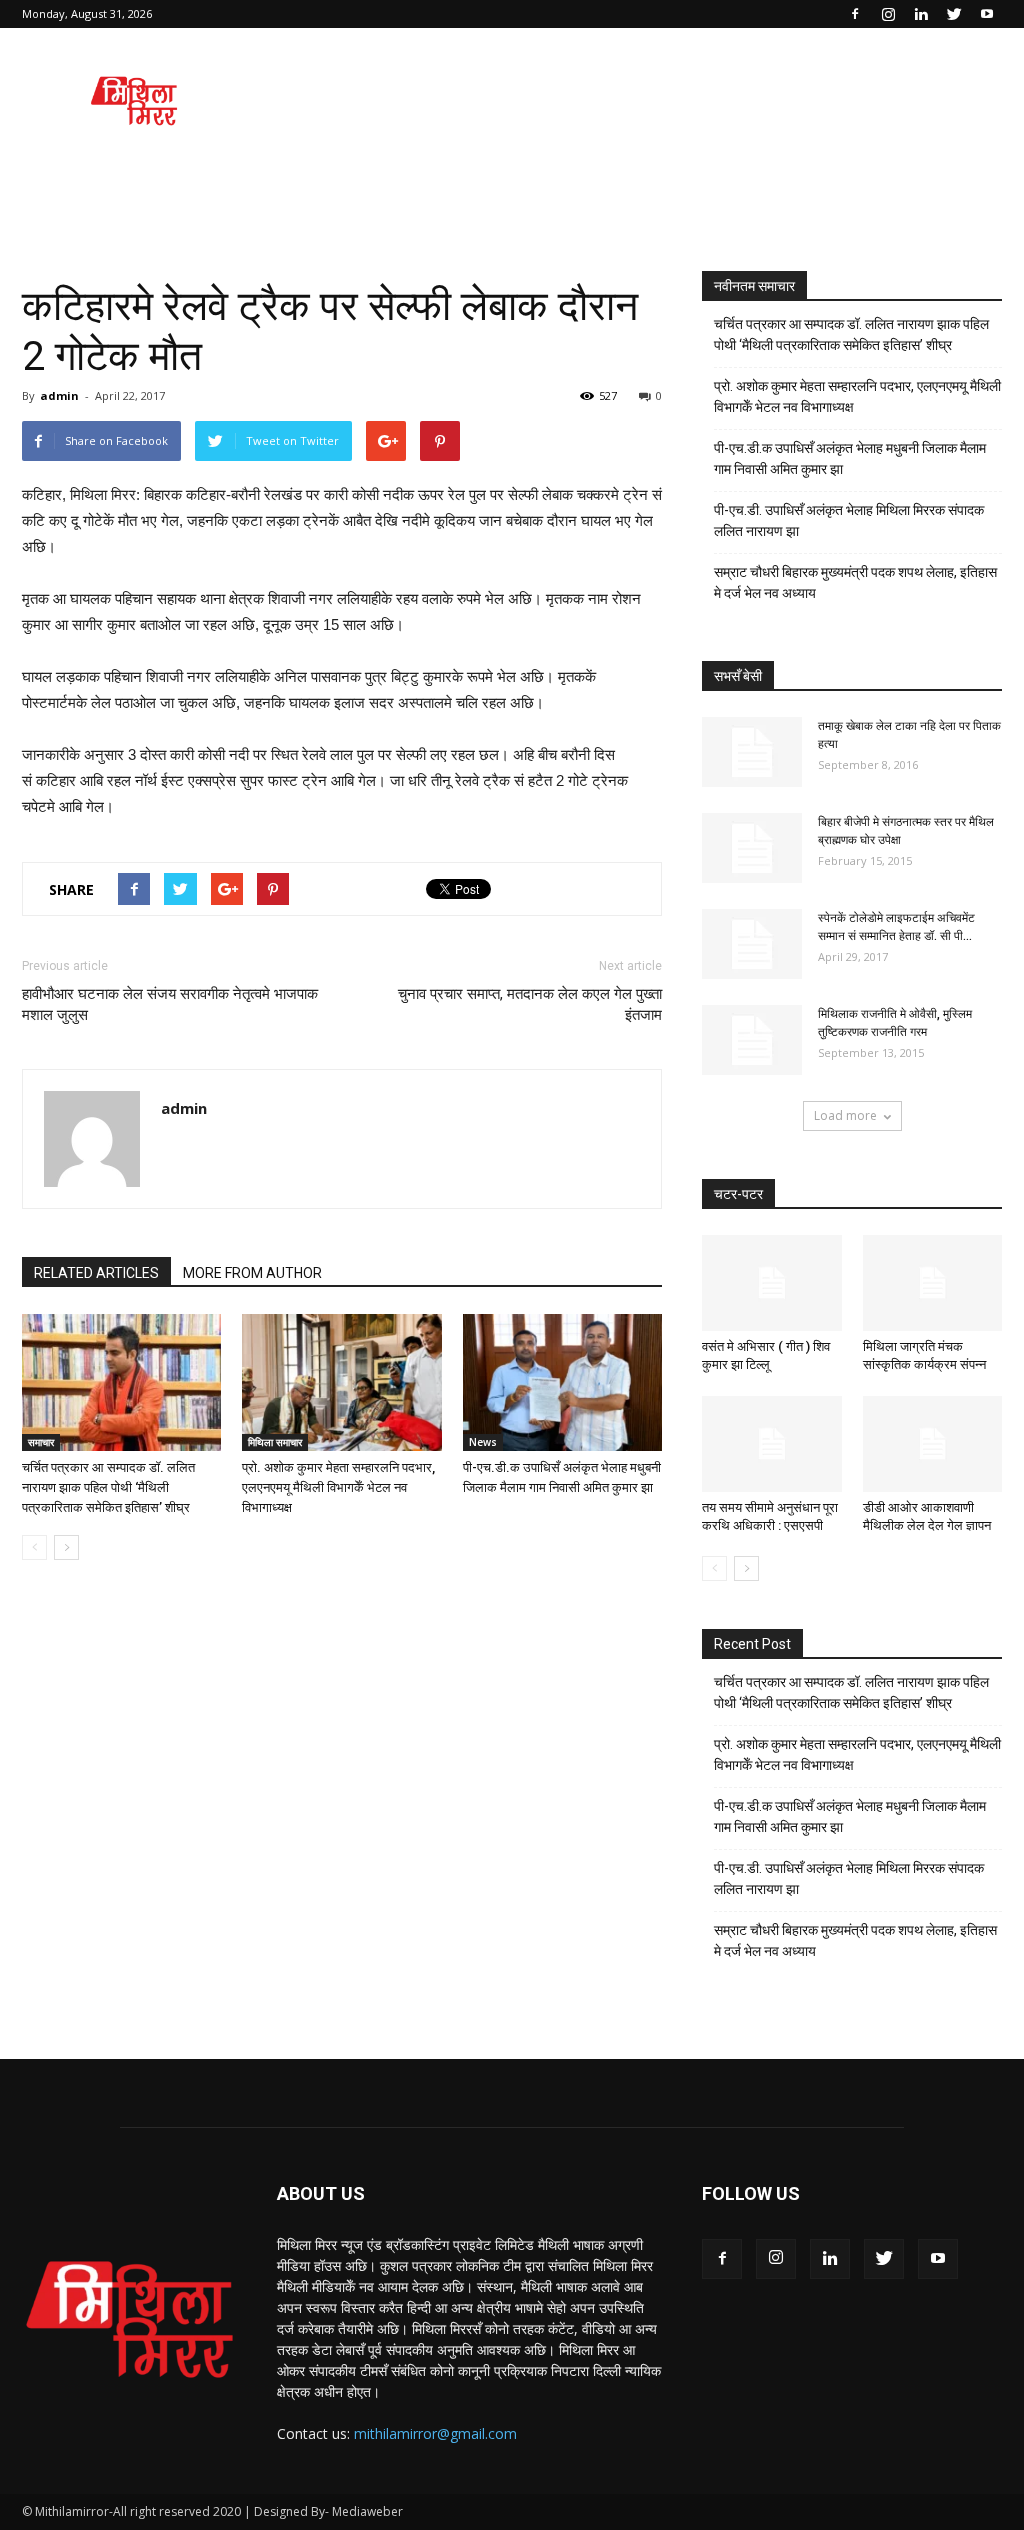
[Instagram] (888, 14)
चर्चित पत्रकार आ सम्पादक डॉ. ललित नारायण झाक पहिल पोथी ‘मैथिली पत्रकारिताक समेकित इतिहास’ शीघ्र (108, 1487)
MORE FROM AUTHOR (252, 1273)
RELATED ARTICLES (96, 1273)
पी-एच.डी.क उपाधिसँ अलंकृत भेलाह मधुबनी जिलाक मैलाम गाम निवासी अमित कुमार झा (850, 458)
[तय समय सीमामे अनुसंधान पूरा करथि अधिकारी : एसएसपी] (772, 1444)
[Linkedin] (921, 14)
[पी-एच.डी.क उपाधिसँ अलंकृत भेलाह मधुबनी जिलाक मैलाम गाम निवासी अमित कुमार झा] (562, 1382)
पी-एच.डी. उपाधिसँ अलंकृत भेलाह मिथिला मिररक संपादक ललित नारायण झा (849, 520)
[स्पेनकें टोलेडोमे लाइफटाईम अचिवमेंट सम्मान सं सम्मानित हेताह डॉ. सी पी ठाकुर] (752, 944)
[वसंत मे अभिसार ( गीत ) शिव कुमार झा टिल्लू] (772, 1283)
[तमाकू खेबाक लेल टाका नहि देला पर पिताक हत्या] (752, 752)
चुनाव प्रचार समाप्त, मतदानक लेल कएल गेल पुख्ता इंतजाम (530, 1004)
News (483, 1442)
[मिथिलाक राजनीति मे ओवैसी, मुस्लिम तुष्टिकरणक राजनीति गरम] (752, 1040)
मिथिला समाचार (275, 1442)
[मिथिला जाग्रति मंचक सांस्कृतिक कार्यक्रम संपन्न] (933, 1283)
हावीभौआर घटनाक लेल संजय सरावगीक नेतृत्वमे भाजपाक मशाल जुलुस (170, 1004)
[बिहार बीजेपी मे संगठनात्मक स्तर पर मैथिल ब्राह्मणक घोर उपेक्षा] (752, 848)
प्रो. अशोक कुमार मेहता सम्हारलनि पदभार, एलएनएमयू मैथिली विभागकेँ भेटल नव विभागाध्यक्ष (338, 1487)
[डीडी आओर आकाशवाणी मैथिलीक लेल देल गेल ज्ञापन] (933, 1444)
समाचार (41, 1442)
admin (59, 395)
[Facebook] (855, 14)
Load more (845, 1115)
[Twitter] (954, 14)
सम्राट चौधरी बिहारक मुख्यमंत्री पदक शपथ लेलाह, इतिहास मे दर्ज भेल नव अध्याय (855, 582)
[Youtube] (987, 14)
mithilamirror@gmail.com (435, 2433)
